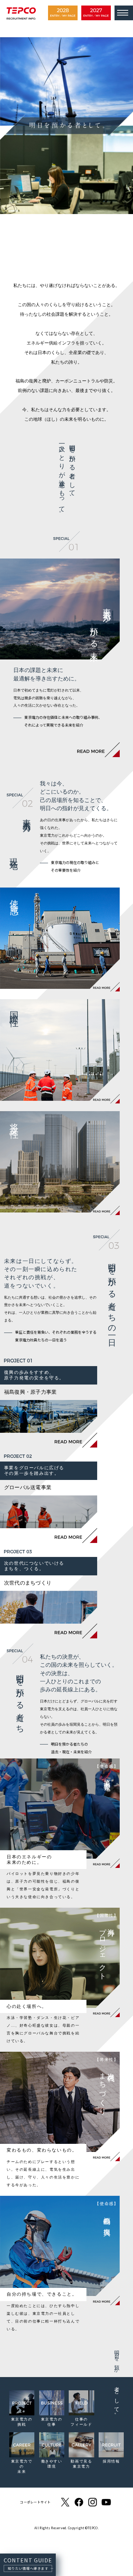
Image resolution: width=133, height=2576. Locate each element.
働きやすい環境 (52, 2464)
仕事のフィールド (81, 2422)
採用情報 (111, 2461)
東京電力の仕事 (52, 2422)
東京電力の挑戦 (22, 2422)
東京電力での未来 (22, 2466)
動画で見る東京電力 (81, 2464)
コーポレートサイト (35, 2502)
